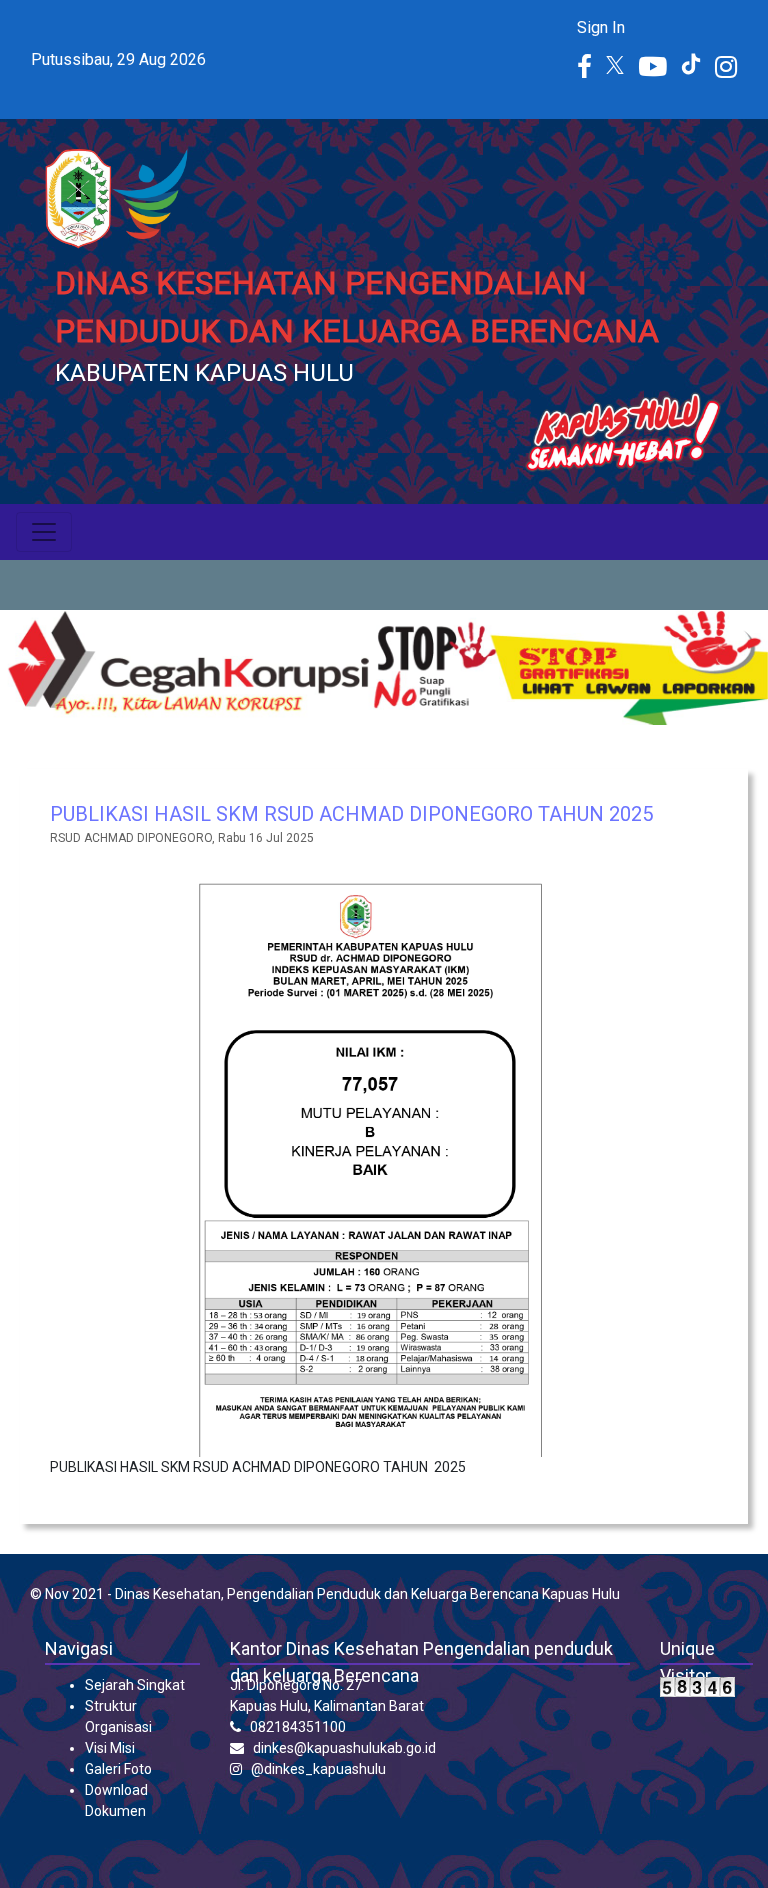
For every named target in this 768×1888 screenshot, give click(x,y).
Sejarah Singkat (135, 1685)
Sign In (601, 27)
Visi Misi (110, 1748)
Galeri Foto (118, 1769)
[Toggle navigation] (44, 532)
